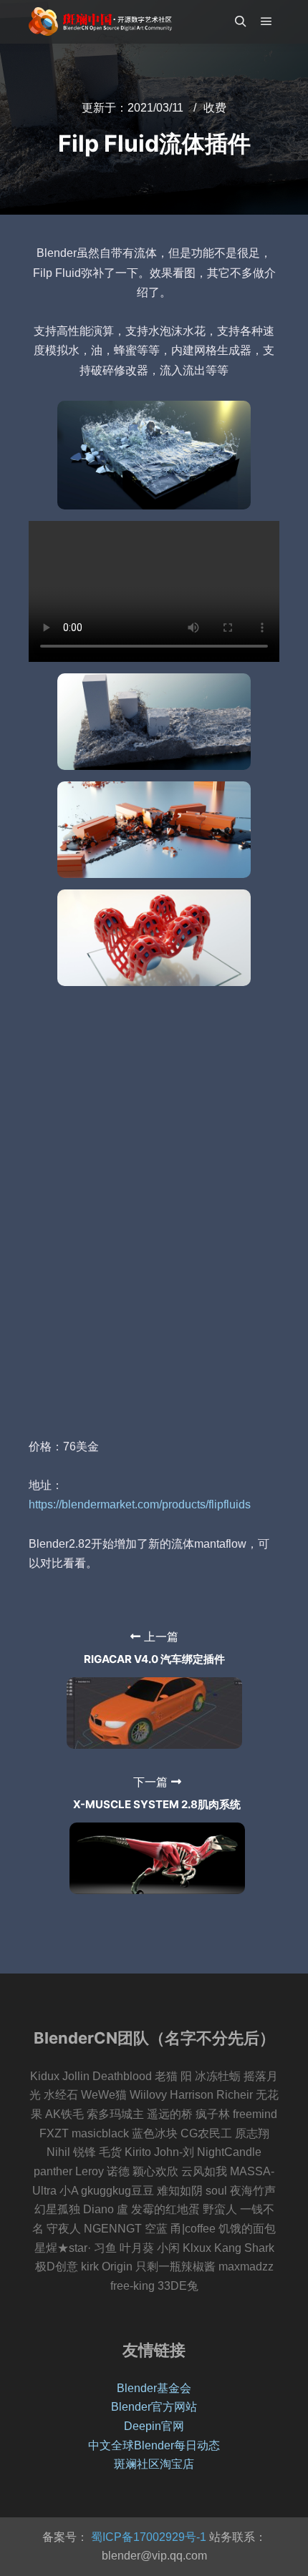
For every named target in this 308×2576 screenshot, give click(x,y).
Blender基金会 (154, 2388)
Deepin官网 (154, 2426)
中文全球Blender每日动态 (154, 2445)
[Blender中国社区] (100, 21)
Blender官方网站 (154, 2407)
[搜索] (241, 21)
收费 (215, 108)
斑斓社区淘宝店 (154, 2464)
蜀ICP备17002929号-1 (147, 2537)
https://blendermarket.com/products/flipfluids (140, 1504)
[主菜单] (266, 21)
